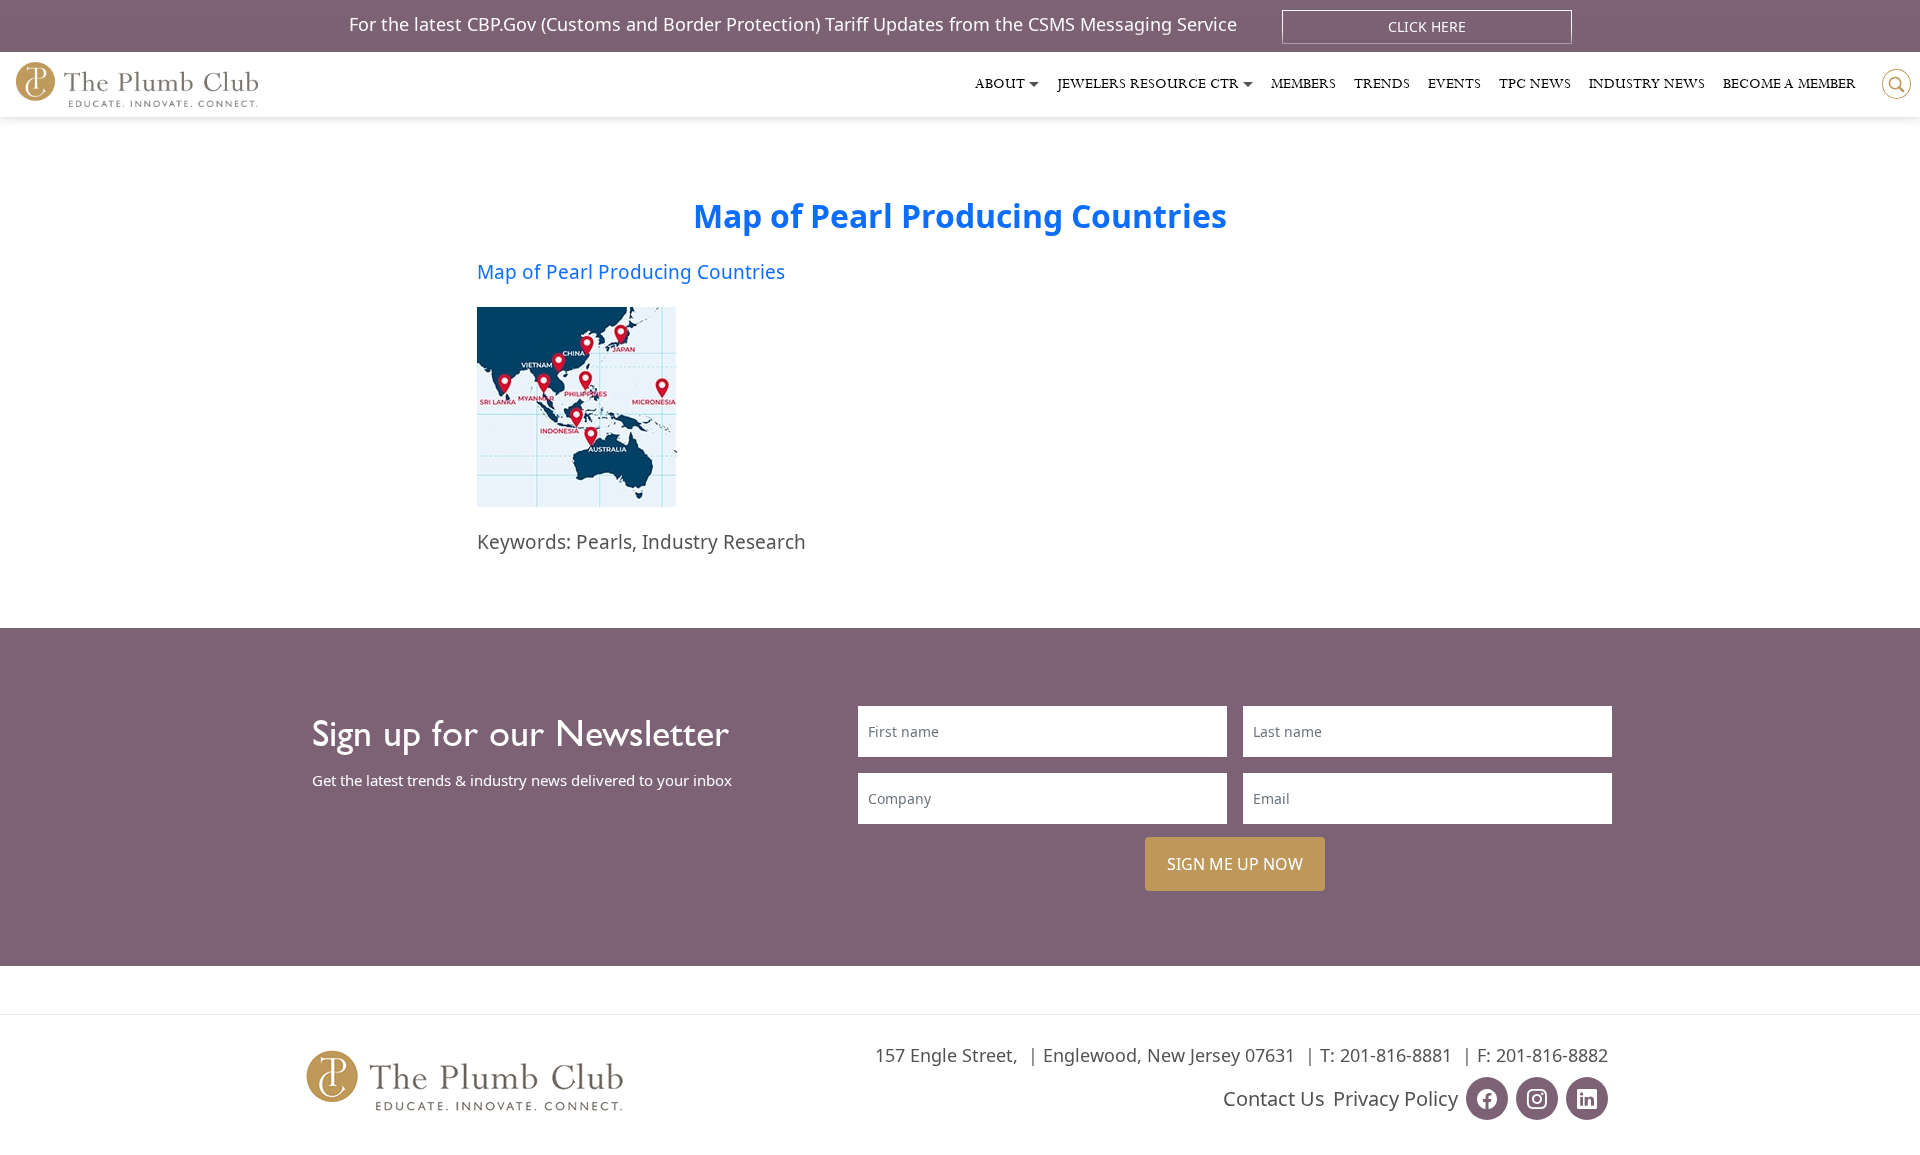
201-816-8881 (1396, 1055)
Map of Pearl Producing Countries (960, 215)
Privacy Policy (1395, 1098)
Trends (1382, 84)
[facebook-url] (1487, 1098)
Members (1303, 84)
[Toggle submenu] (1034, 84)
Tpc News (1535, 84)
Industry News (1647, 84)
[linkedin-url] (1587, 1098)
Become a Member (1789, 84)
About (1000, 84)
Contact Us (1274, 1098)
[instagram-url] (1537, 1098)
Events (1454, 84)
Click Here (1427, 26)
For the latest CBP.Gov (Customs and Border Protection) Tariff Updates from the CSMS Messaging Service (795, 24)
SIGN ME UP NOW (1235, 864)
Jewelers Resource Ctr (1148, 84)
